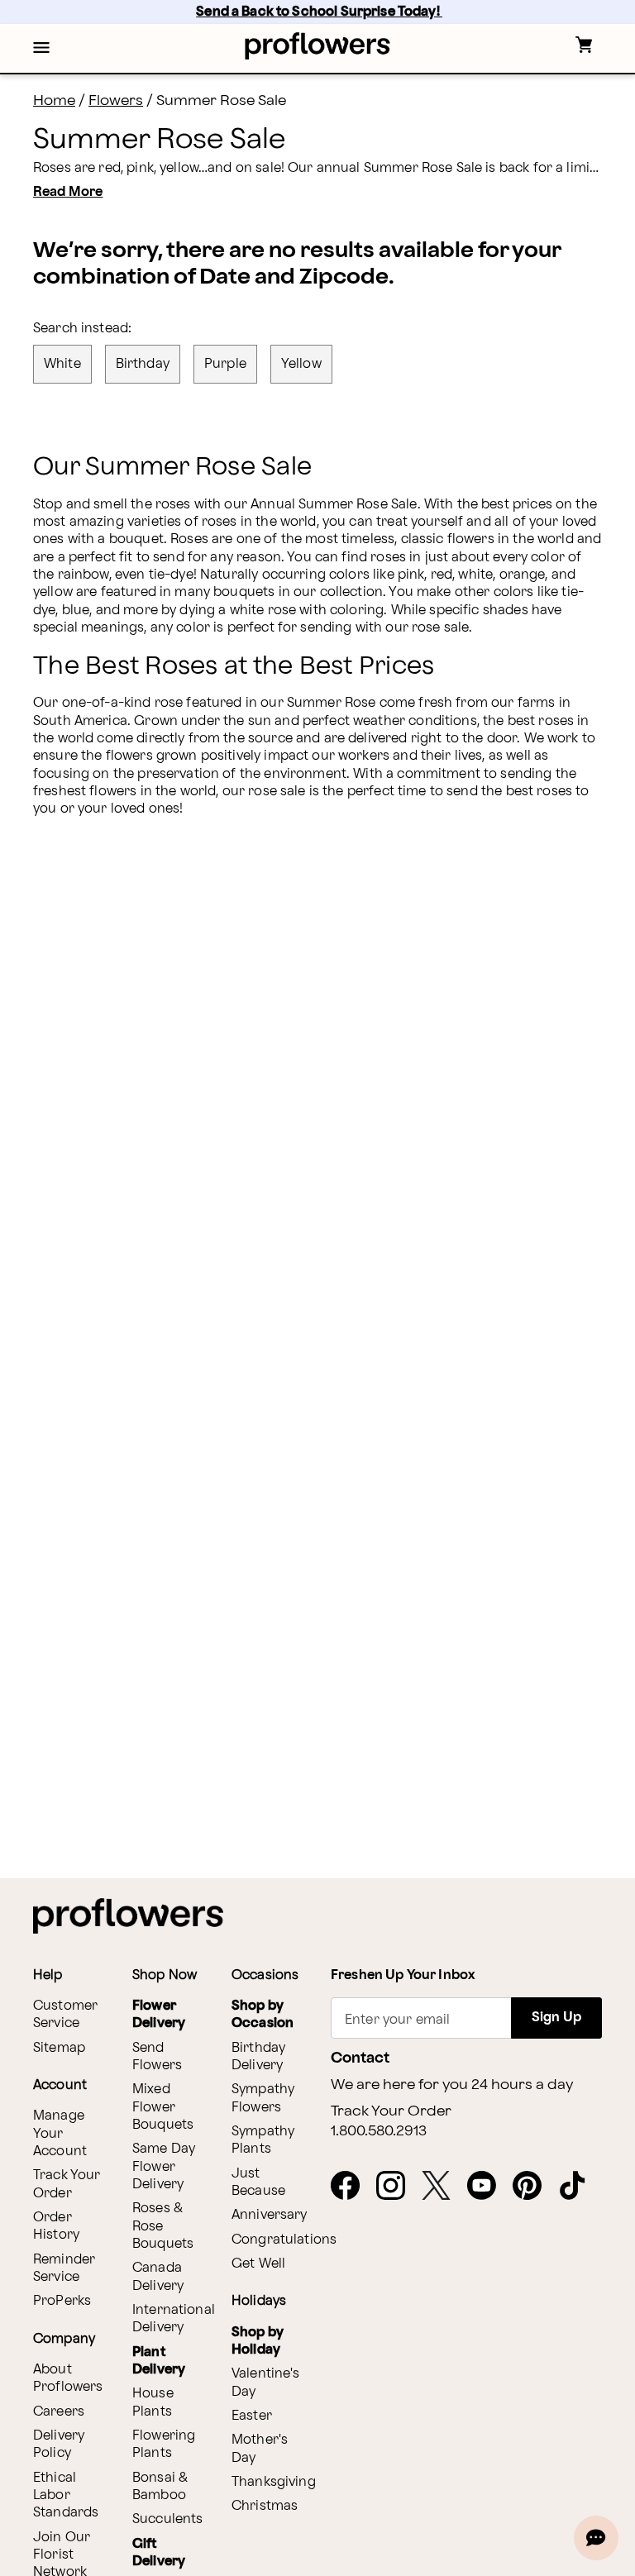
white (62, 364)
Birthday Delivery (258, 2057)
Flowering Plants (164, 2445)
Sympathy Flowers (263, 2098)
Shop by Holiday (258, 2341)
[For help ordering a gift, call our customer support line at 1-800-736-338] (318, 46)
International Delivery (174, 2319)
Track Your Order (67, 2184)
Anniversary (270, 2215)
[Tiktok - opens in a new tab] (579, 2187)
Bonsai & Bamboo (160, 2487)
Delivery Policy (59, 2445)
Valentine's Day (266, 2383)
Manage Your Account (60, 2134)
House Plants (153, 2402)
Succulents (168, 2519)
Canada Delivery (158, 2277)
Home (54, 100)
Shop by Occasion (263, 2015)
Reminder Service (64, 2268)
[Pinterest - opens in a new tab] (534, 2187)
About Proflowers (68, 2378)
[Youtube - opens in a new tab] (488, 2187)
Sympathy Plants (263, 2140)
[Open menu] (41, 49)
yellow (301, 364)
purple (225, 364)
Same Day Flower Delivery (164, 2167)
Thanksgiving (274, 2482)
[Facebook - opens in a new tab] (352, 2187)
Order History (56, 2226)
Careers (59, 2412)
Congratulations (284, 2240)
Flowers (116, 100)
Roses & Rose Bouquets (163, 2226)
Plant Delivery (159, 2361)
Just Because (258, 2182)
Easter (252, 2416)
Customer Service (65, 2015)
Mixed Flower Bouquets (163, 2107)
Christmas (265, 2506)
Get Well (258, 2264)
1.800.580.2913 (379, 2131)
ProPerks (62, 2301)
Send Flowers (157, 2057)
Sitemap (59, 2048)
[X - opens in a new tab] (443, 2187)
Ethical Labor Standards (66, 2496)
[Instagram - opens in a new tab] (397, 2187)
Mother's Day (260, 2449)
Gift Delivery (159, 2553)
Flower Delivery (159, 2015)
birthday (143, 364)
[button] (41, 49)
